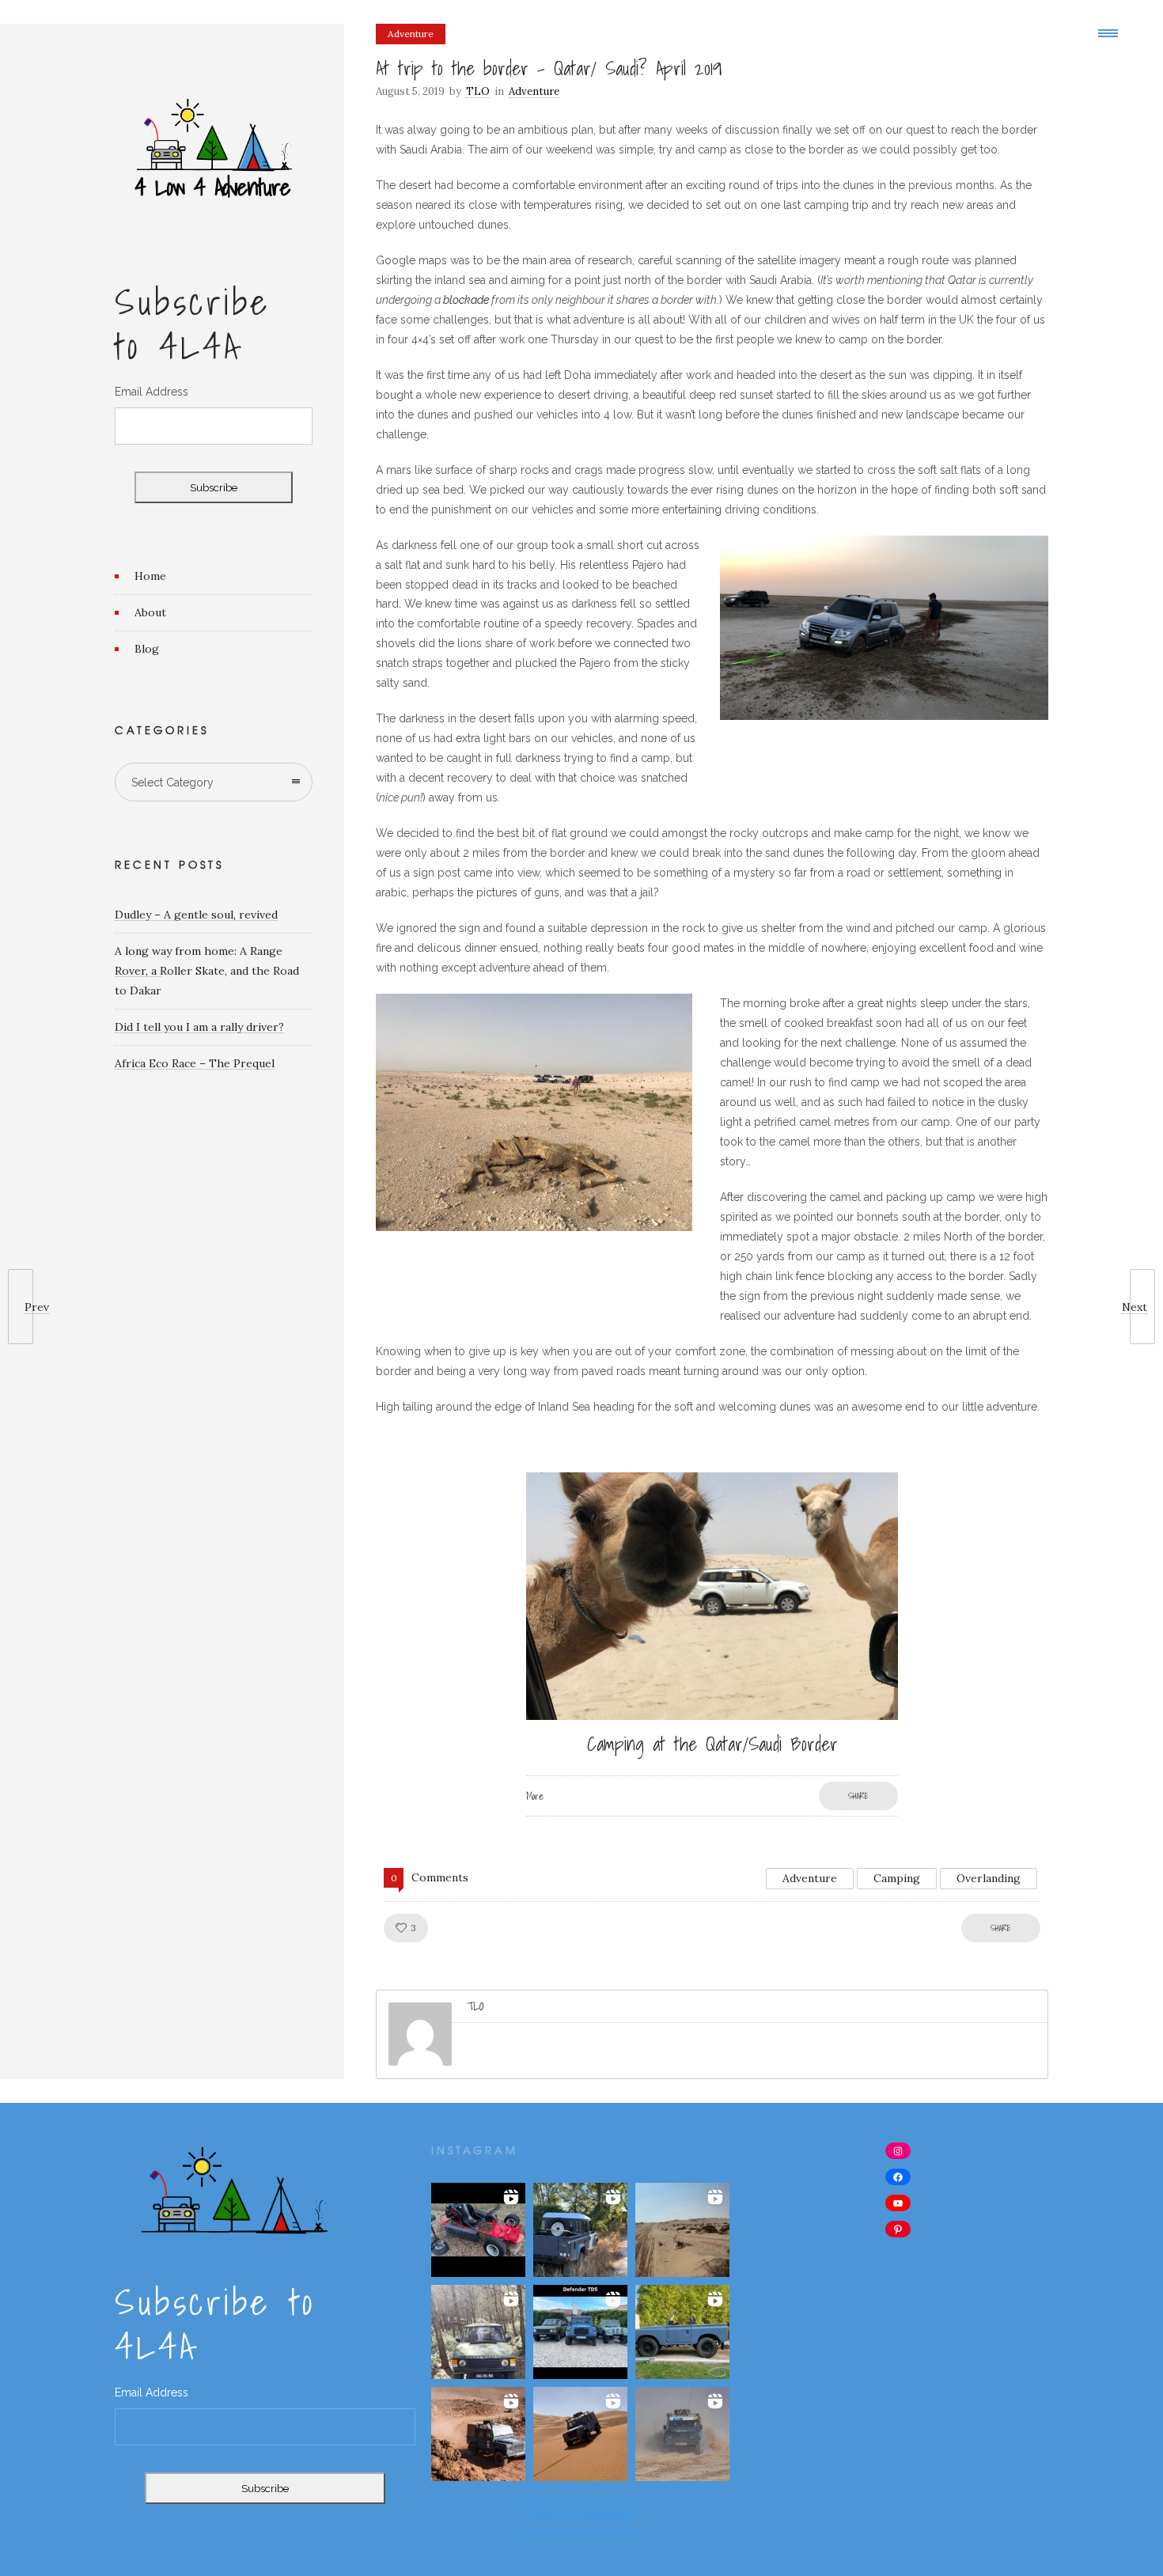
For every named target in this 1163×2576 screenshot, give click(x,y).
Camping (897, 1878)
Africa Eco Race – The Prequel (195, 1063)
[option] (712, 1644)
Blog (147, 649)
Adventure (810, 1878)
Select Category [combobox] (172, 782)
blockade (466, 300)
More (535, 1796)
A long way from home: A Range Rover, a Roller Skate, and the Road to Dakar (207, 971)
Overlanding (989, 1878)
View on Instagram (581, 2515)
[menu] (1112, 32)
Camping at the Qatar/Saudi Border (712, 1744)
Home (150, 576)
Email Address (152, 392)
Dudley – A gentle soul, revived (196, 915)
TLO (478, 91)
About (150, 612)
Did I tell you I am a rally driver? (199, 1027)
